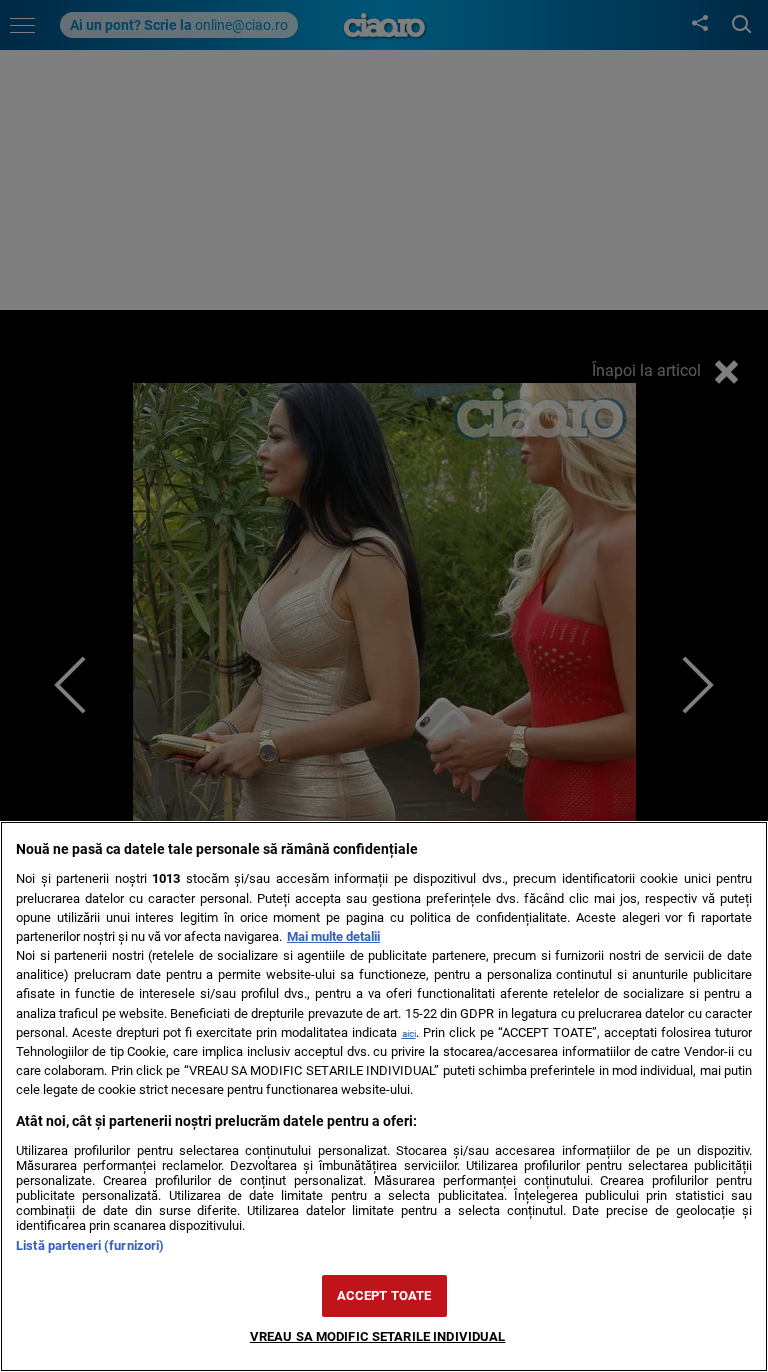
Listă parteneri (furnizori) (90, 1245)
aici (409, 1033)
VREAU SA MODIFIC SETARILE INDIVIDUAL (378, 1336)
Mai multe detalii (333, 936)
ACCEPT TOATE (384, 1295)
